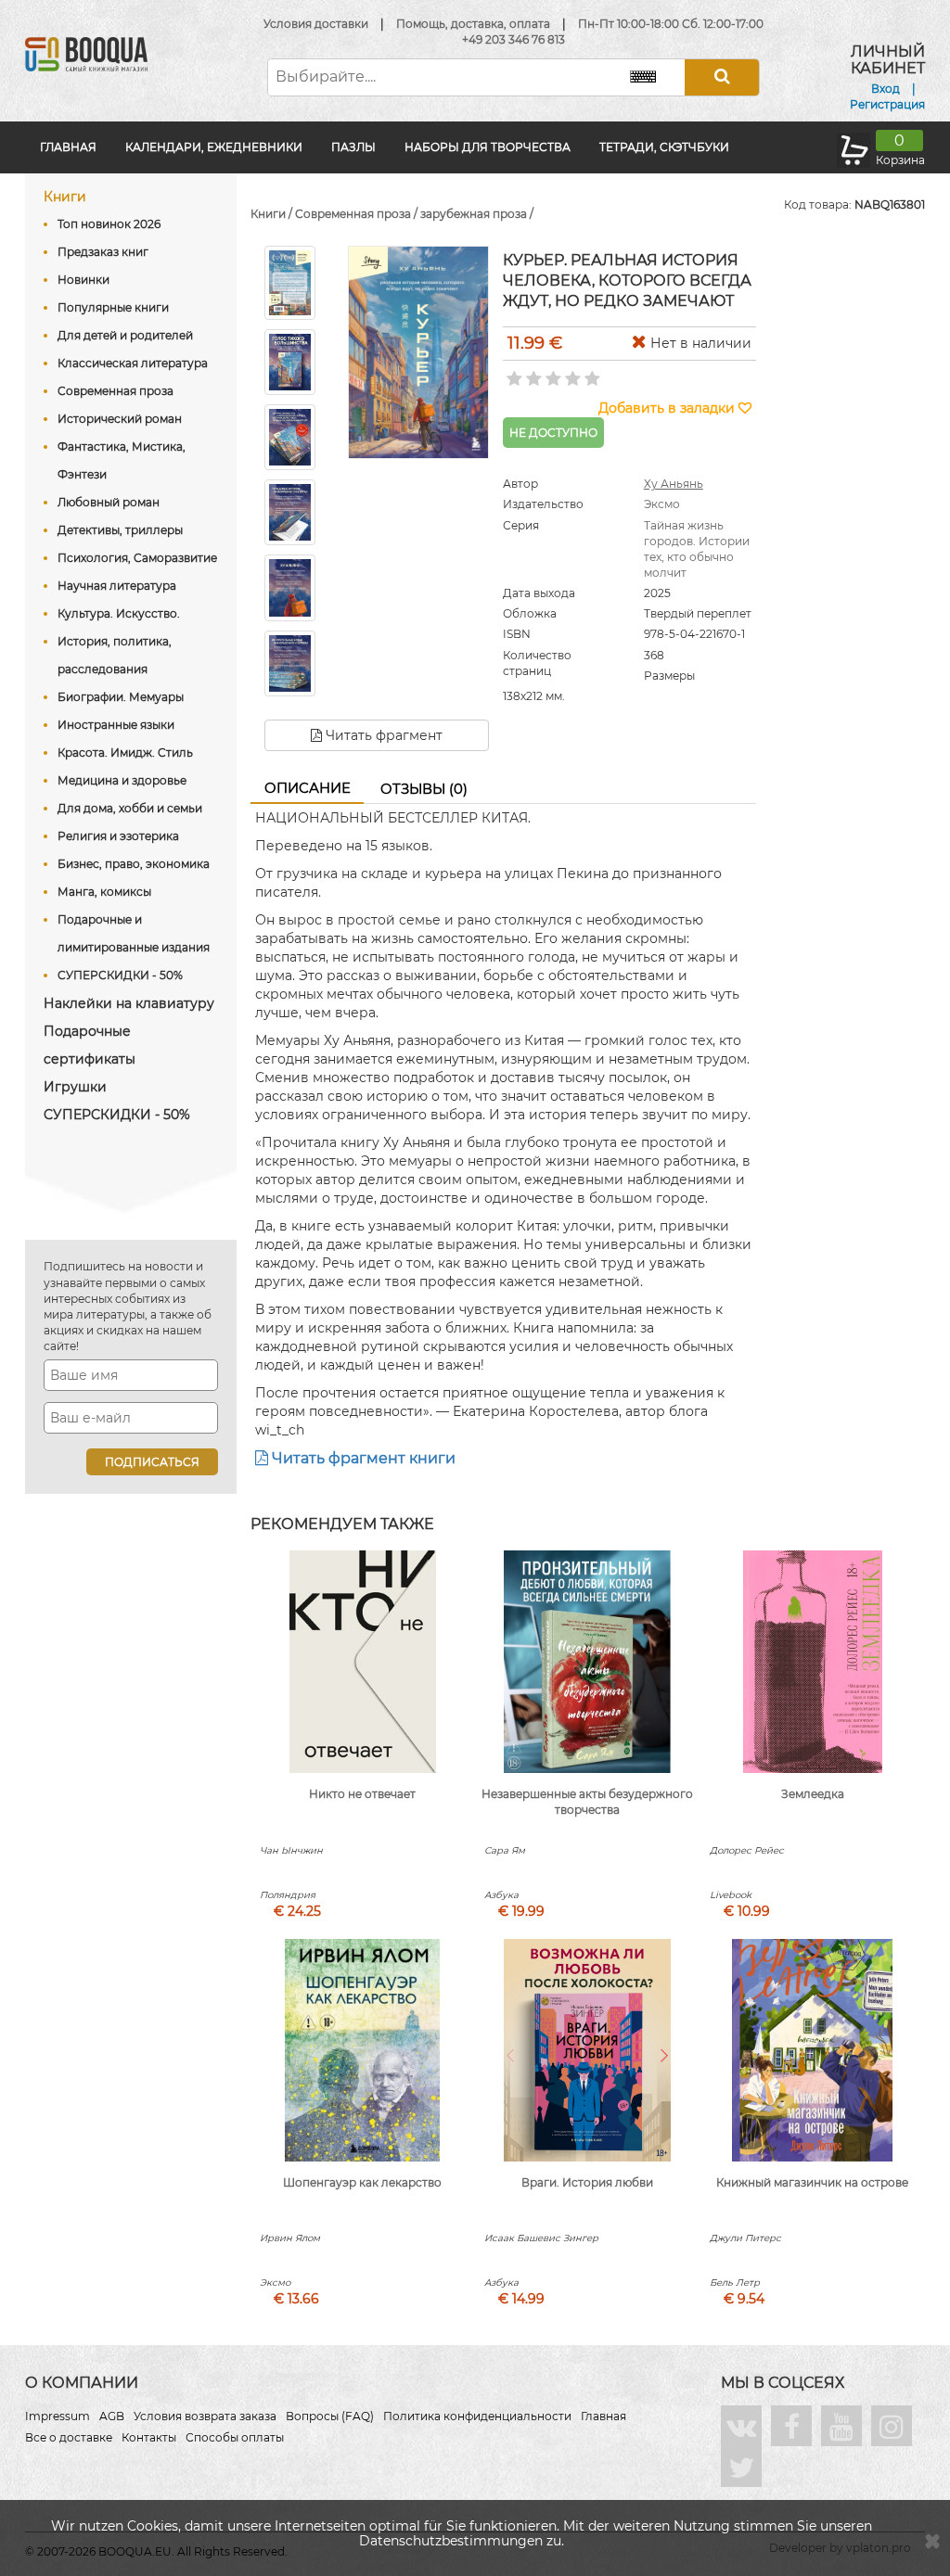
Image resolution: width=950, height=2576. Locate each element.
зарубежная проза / (477, 214)
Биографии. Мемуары (121, 697)
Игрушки (75, 1087)
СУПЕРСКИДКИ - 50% (120, 975)
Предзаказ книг (103, 252)
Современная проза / (358, 214)
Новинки (83, 280)
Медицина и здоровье (122, 780)
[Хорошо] (571, 373)
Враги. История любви (587, 2182)
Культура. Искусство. (119, 613)
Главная (68, 147)
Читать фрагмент (382, 735)
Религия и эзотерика (118, 836)
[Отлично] (591, 373)
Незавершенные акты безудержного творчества (587, 1802)
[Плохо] (532, 373)
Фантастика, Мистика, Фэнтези (122, 460)
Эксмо (662, 504)
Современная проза (116, 391)
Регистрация (887, 104)
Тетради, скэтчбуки (664, 147)
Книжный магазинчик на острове (812, 2182)
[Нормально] (552, 373)
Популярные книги (113, 307)
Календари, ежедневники (214, 147)
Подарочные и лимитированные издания (134, 933)
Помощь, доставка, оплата (473, 24)
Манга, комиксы (104, 892)
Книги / (273, 214)
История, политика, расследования (115, 655)
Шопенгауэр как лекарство (362, 2182)
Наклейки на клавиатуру (129, 1003)
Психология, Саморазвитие (137, 558)
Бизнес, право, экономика (134, 864)
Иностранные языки (116, 725)
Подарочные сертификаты (90, 1045)
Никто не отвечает (362, 1794)
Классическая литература (133, 363)
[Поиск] (722, 77)
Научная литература (117, 586)
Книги (65, 197)
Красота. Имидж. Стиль (125, 752)
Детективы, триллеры (120, 530)
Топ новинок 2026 (109, 224)
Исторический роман (120, 419)
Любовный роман (109, 502)
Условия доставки (316, 24)
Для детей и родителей (125, 335)
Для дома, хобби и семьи (130, 808)
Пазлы (353, 147)
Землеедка (813, 1794)
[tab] (307, 789)
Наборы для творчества (488, 147)
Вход (886, 89)
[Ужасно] (513, 373)
